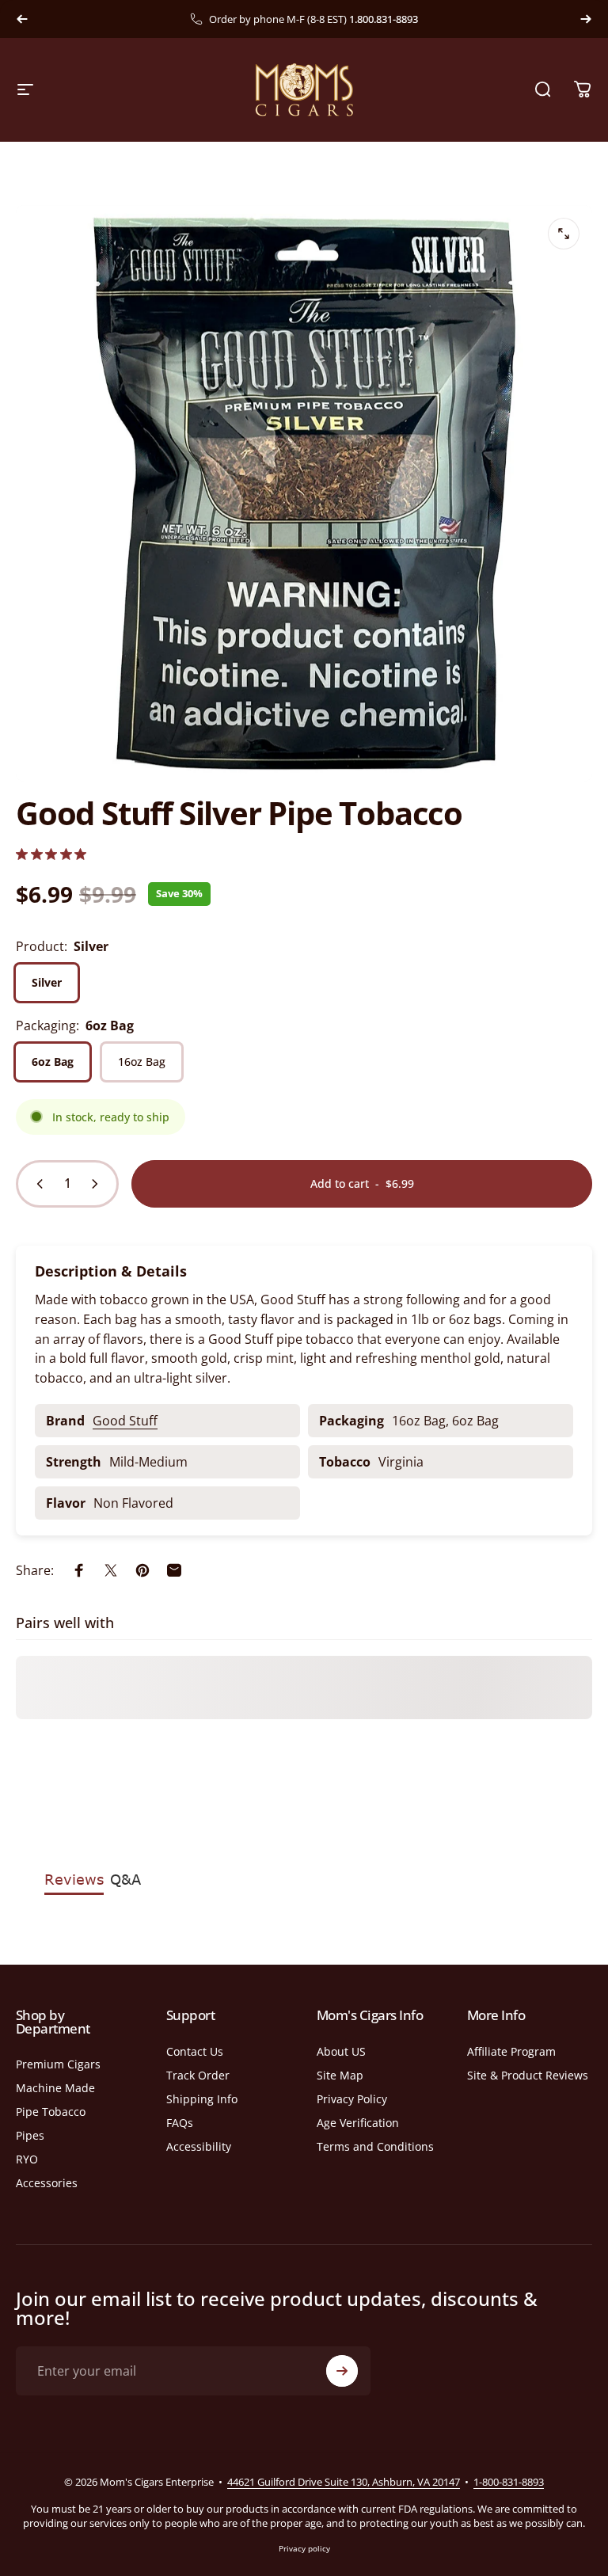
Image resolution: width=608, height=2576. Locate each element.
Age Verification (358, 2123)
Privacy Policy (352, 2099)
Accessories (47, 2183)
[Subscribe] (342, 2371)
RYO (27, 2159)
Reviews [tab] (74, 1879)
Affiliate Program (511, 2052)
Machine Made (55, 2088)
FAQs (180, 2123)
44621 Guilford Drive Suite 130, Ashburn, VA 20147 (344, 2482)
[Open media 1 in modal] (564, 234)
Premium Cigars (58, 2064)
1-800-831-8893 (509, 2482)
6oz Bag (53, 1062)
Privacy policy (304, 2548)
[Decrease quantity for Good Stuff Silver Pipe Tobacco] (36, 1184)
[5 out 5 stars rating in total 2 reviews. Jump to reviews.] (51, 854)
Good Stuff (125, 1421)
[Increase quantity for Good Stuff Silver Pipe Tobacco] (98, 1184)
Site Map (340, 2076)
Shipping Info (202, 2099)
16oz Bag (142, 1062)
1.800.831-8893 (384, 19)
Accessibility (199, 2147)
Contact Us (195, 2052)
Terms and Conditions (375, 2147)
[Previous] (22, 19)
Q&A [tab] (125, 1879)
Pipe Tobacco (51, 2112)
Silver (47, 982)
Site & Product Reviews (528, 2076)
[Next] (586, 19)
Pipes (30, 2136)
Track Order (198, 2076)
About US (341, 2052)
